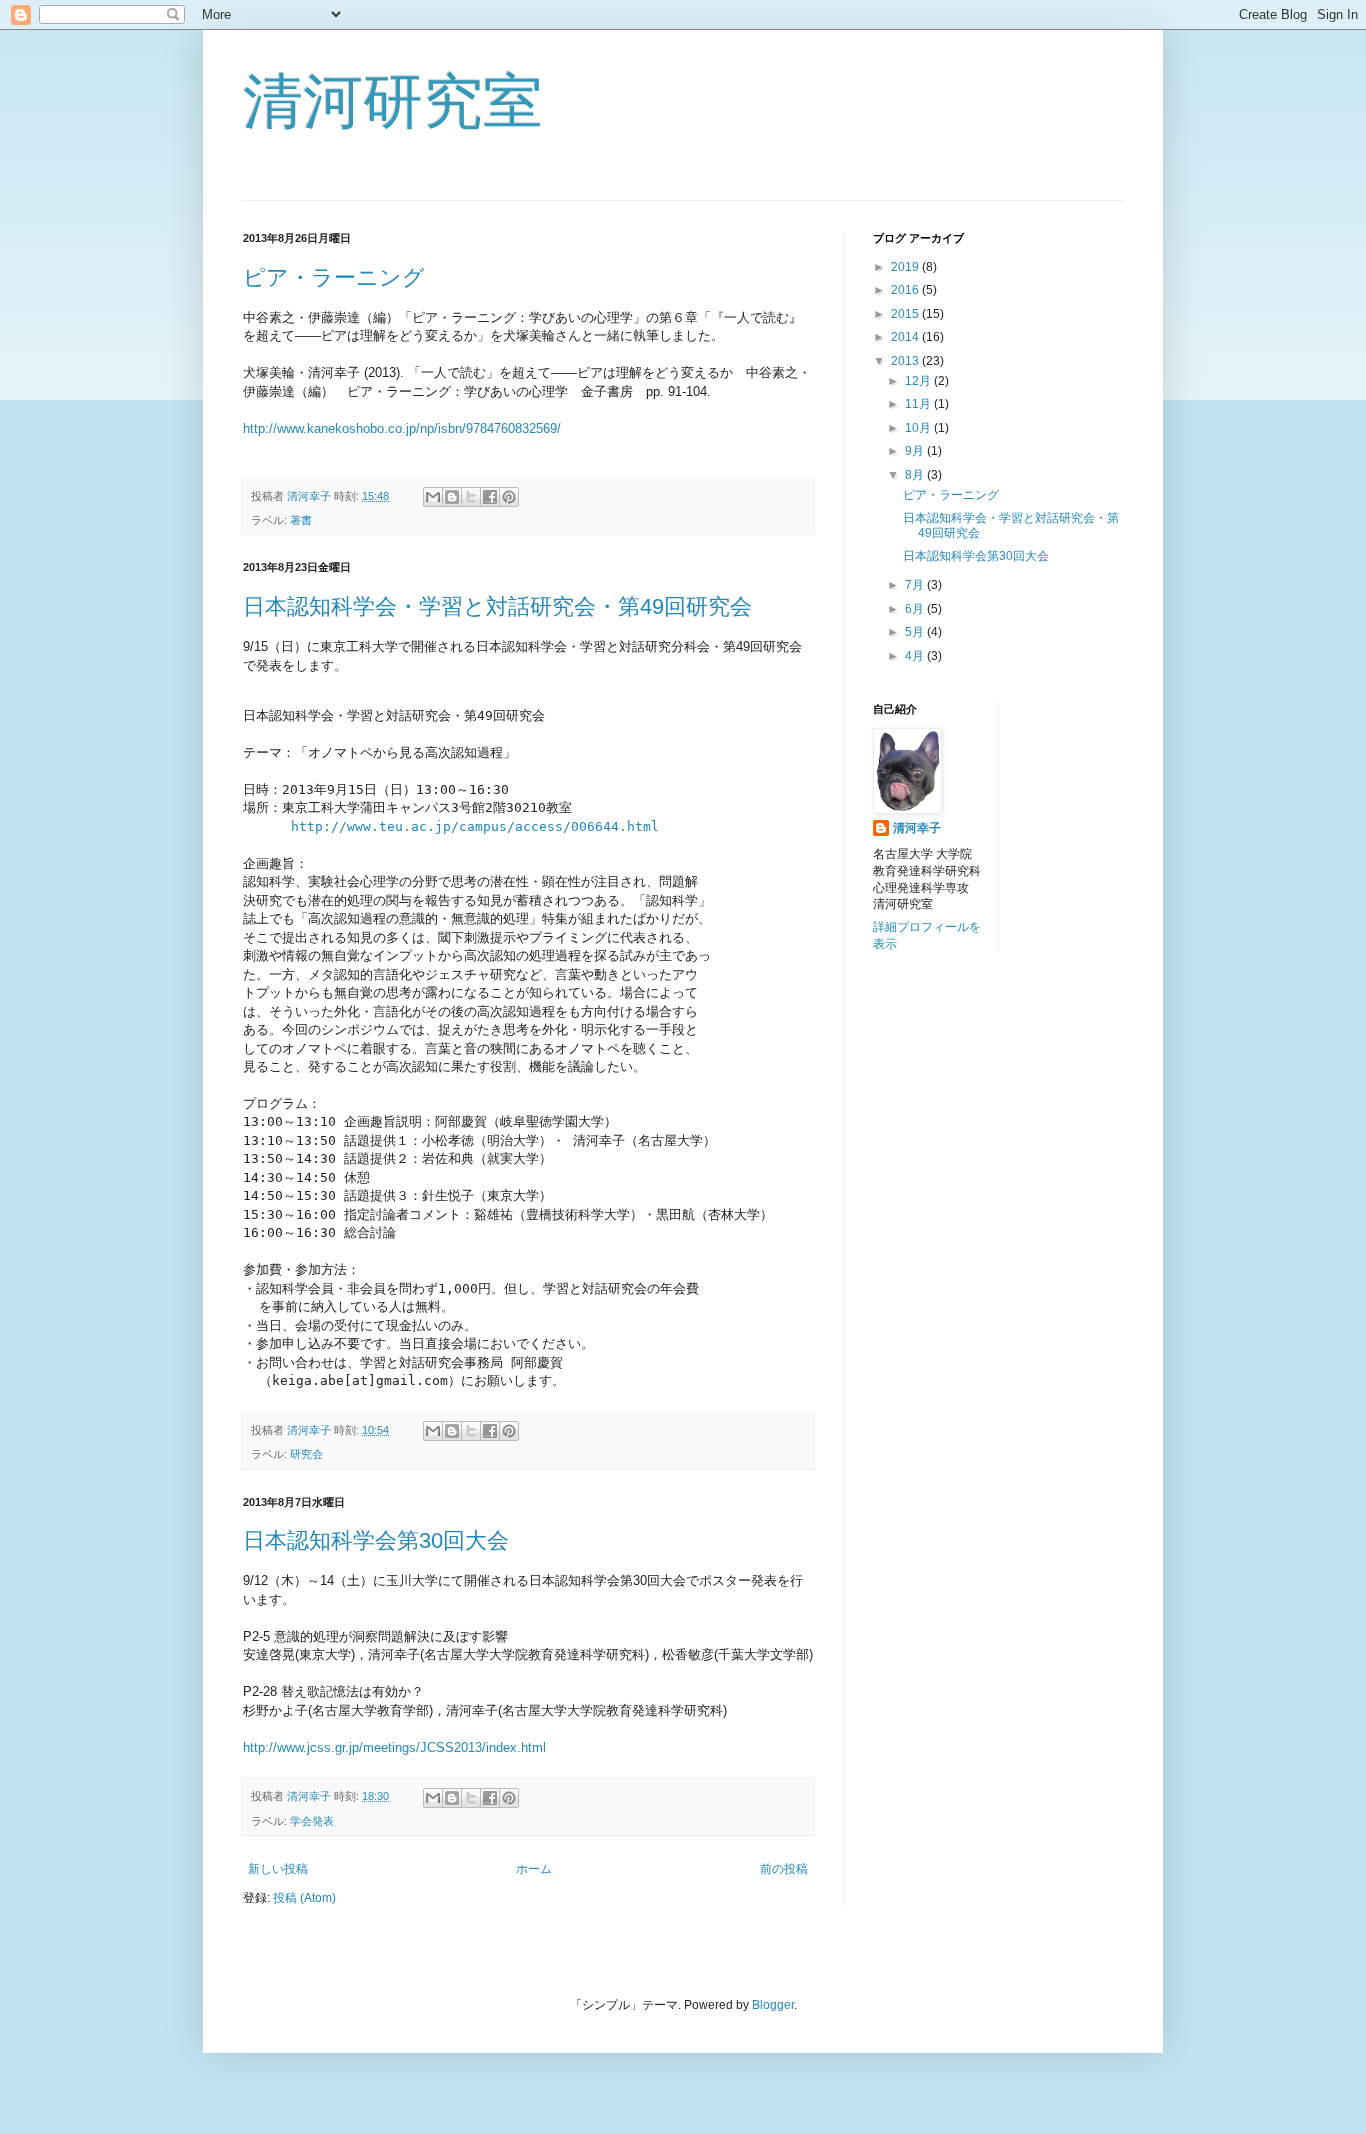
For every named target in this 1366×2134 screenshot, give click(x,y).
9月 (916, 451)
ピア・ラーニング (334, 277)
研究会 (306, 1454)
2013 (906, 361)
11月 (919, 404)
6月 (916, 609)
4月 (916, 656)
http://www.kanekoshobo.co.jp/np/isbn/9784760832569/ (402, 428)
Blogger (773, 2005)
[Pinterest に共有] (509, 497)
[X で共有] (471, 497)
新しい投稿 (278, 1869)
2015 (906, 314)
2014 (906, 337)
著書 (301, 520)
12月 (919, 381)
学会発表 (312, 1821)
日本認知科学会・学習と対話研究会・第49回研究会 (497, 606)
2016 (906, 290)
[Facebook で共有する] (490, 497)
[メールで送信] (433, 497)
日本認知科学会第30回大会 (376, 1540)
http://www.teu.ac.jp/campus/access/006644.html (475, 826)
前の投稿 (784, 1869)
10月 (919, 428)
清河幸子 (917, 828)
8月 (916, 475)
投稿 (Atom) (304, 1898)
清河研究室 (393, 101)
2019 (906, 267)
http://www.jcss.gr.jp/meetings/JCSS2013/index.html (394, 1747)
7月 (916, 585)
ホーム (534, 1869)
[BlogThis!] (452, 497)
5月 (916, 632)
